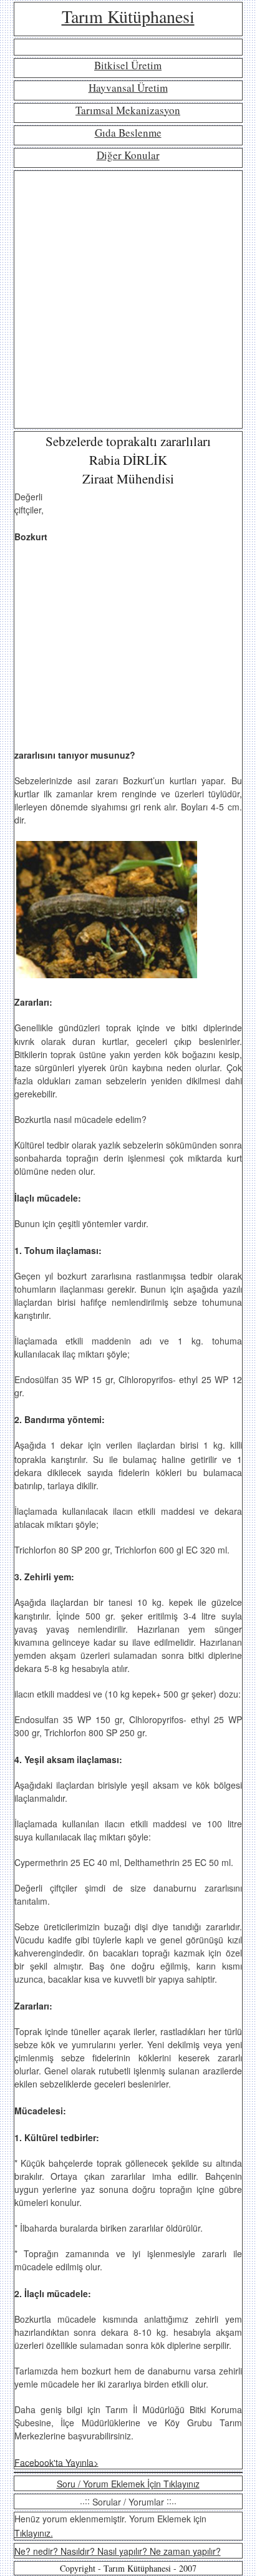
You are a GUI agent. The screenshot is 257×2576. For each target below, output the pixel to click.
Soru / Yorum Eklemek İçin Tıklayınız (128, 2484)
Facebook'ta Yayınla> (56, 2462)
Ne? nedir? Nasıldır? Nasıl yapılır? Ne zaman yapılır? (118, 2551)
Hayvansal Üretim (128, 88)
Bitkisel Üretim (128, 65)
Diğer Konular (128, 155)
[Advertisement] (128, 299)
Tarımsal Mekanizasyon (128, 110)
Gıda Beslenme (128, 133)
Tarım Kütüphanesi (128, 16)
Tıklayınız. (34, 2533)
